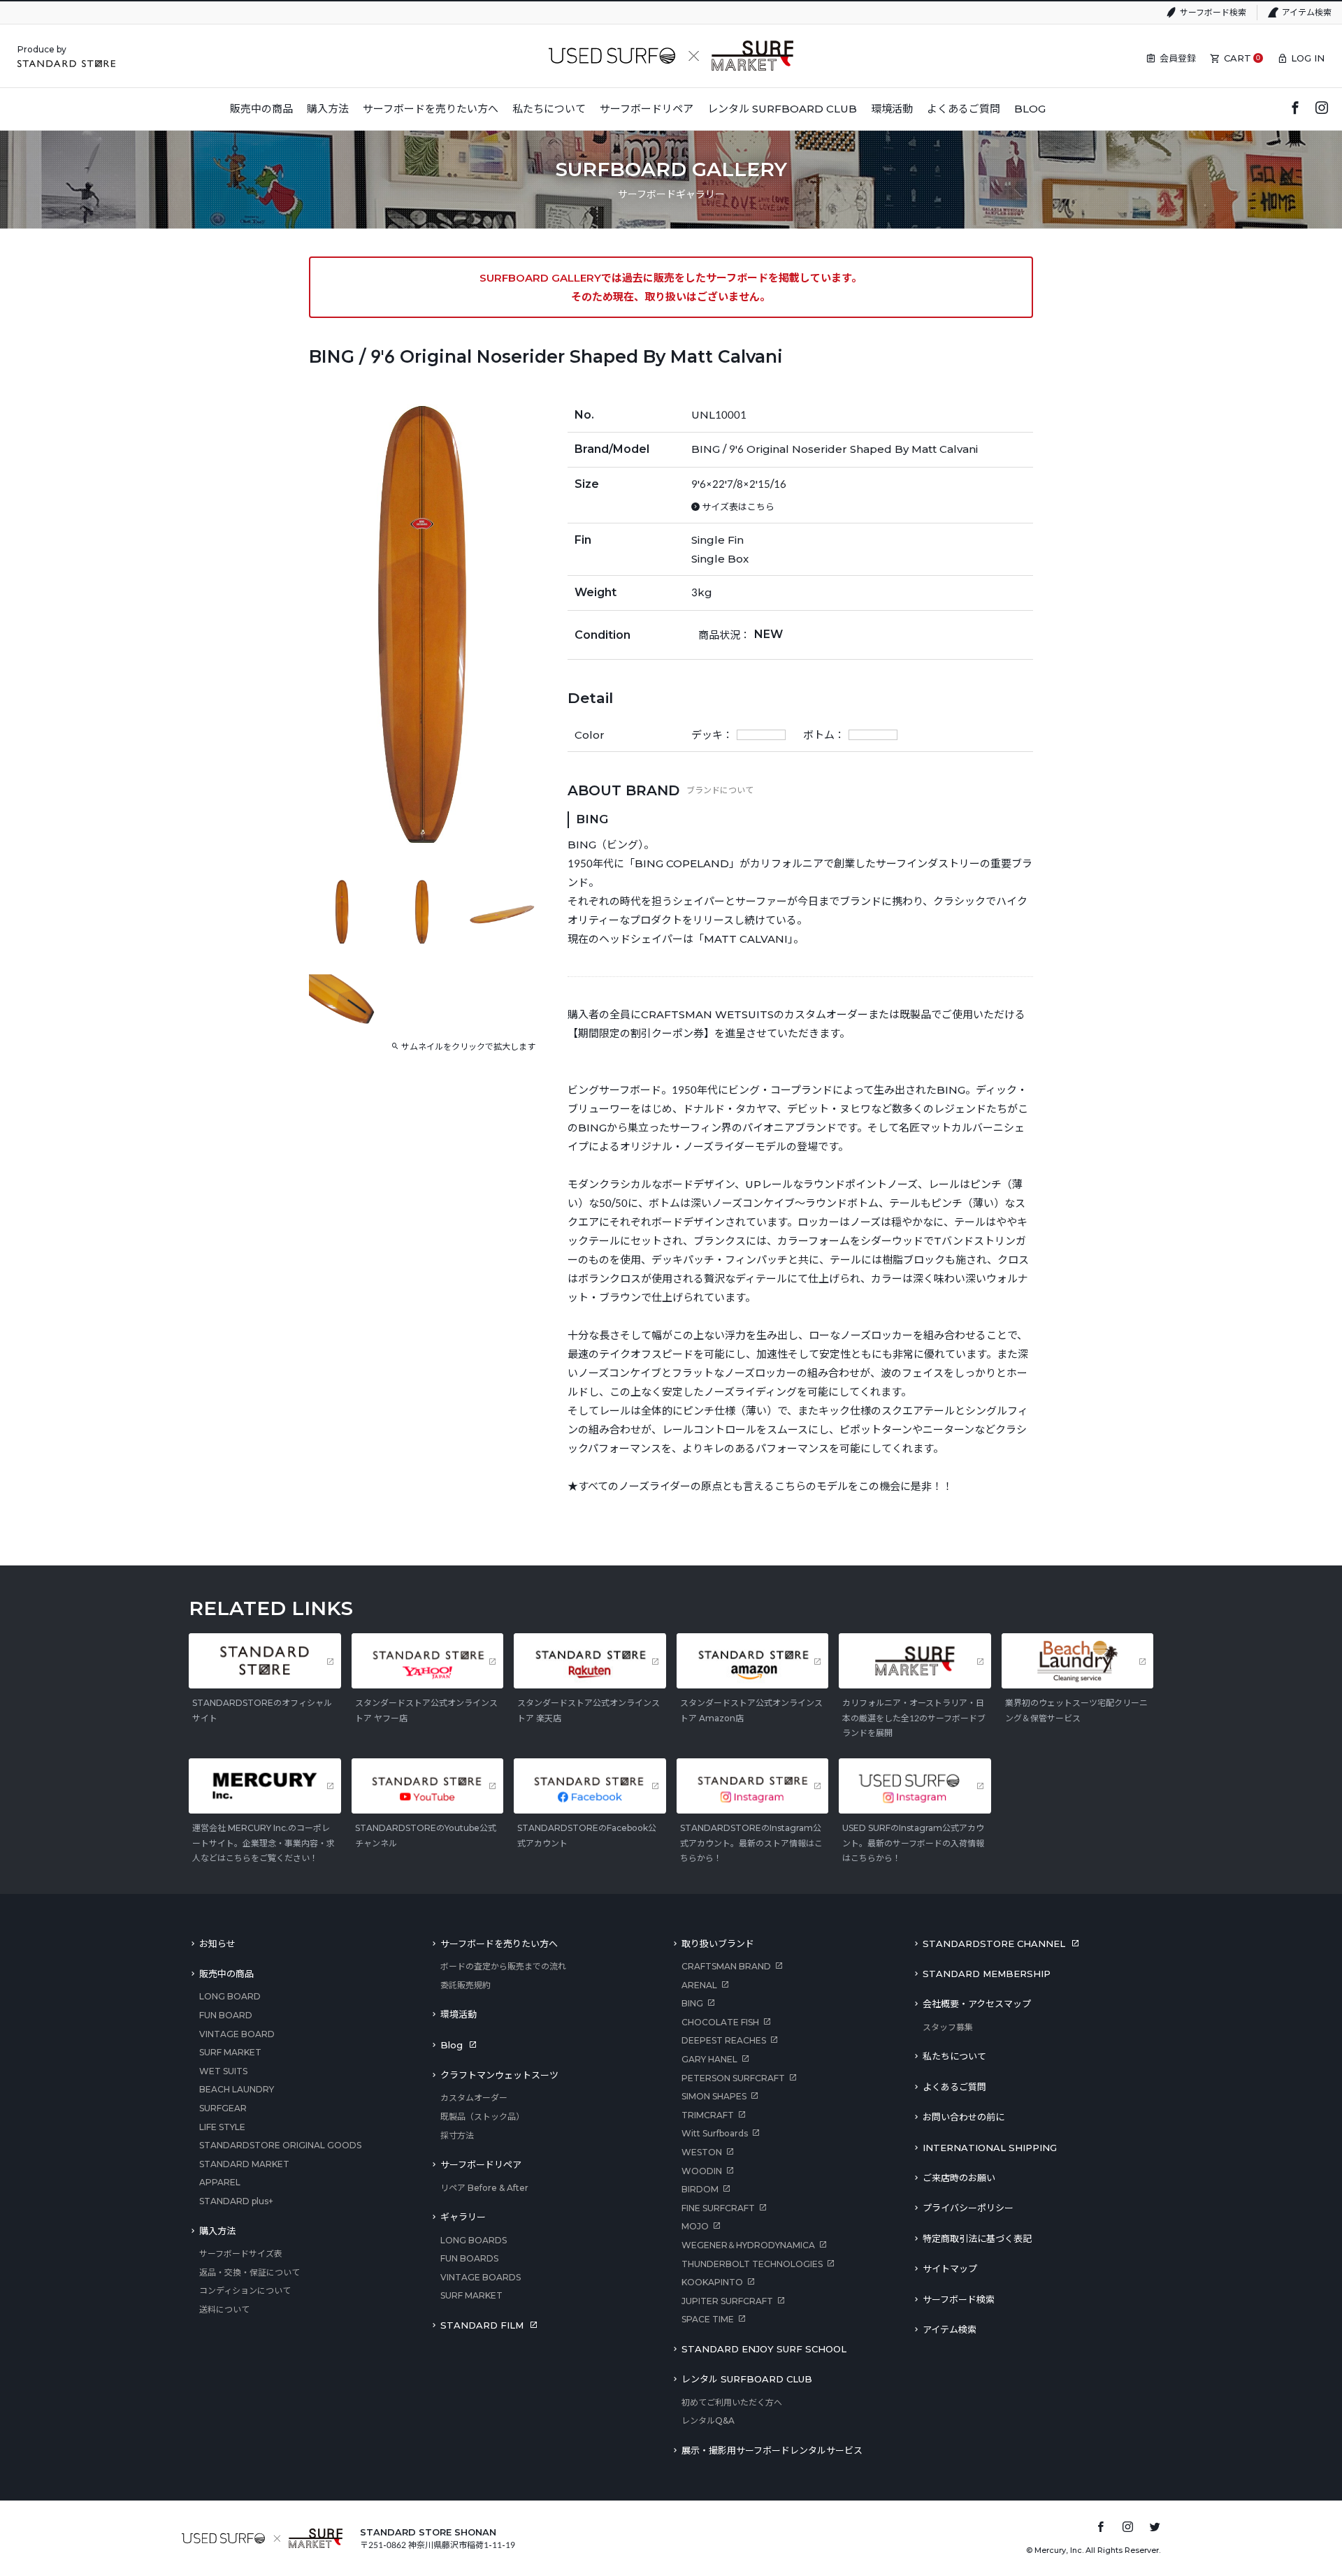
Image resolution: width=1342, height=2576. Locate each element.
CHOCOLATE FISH (720, 2022)
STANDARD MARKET (244, 2164)
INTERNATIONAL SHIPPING (990, 2148)
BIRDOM (700, 2189)
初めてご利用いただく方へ (732, 2402)
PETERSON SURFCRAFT (733, 2078)
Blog (452, 2045)
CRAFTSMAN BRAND (726, 1966)
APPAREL (220, 2182)
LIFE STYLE (222, 2127)
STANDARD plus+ (236, 2201)
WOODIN (702, 2171)
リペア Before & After (484, 2188)
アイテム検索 (1307, 12)
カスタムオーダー (474, 2098)
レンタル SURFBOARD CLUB (747, 2379)
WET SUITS (223, 2071)
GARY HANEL (709, 2059)
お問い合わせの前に (964, 2117)
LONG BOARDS (474, 2240)
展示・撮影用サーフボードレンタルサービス (772, 2450)
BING (692, 2003)
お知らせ (217, 1944)
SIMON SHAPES (714, 2096)
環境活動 (459, 2014)
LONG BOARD (230, 1996)
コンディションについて (245, 2291)
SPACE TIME (708, 2319)
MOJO (695, 2226)
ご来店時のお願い (959, 2178)
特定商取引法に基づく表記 (977, 2238)
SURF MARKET (230, 2052)
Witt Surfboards (715, 2133)
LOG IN (1308, 58)
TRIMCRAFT (708, 2115)
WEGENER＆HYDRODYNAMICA (748, 2245)
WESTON (702, 2152)
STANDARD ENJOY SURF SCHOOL (764, 2349)
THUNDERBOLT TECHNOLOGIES (752, 2264)
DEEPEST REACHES (724, 2040)
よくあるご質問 (954, 2087)
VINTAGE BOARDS (481, 2277)
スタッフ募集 (948, 2027)
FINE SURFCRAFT (718, 2208)
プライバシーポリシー (968, 2208)
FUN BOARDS (469, 2258)
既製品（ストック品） (482, 2116)
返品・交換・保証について (250, 2272)
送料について (224, 2309)
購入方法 (217, 2231)
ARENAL (699, 1985)
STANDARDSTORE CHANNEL (994, 1944)
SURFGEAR (223, 2108)
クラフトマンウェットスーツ (499, 2075)
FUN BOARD (226, 2015)
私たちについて (954, 2056)
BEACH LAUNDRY (237, 2089)
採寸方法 (457, 2135)
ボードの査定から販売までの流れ (503, 1966)
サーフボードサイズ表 (241, 2253)
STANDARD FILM (482, 2325)
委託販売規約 (466, 1985)
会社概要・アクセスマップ (977, 2004)
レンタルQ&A (708, 2421)
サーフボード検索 (1213, 12)
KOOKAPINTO (712, 2282)
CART (1238, 58)
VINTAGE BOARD (237, 2034)
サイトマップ (950, 2269)
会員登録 (1178, 58)
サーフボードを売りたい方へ (499, 1944)
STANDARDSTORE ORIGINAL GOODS (280, 2145)
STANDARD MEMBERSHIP (987, 1974)
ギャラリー (463, 2217)
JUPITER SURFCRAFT (727, 2301)
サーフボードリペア (481, 2164)
